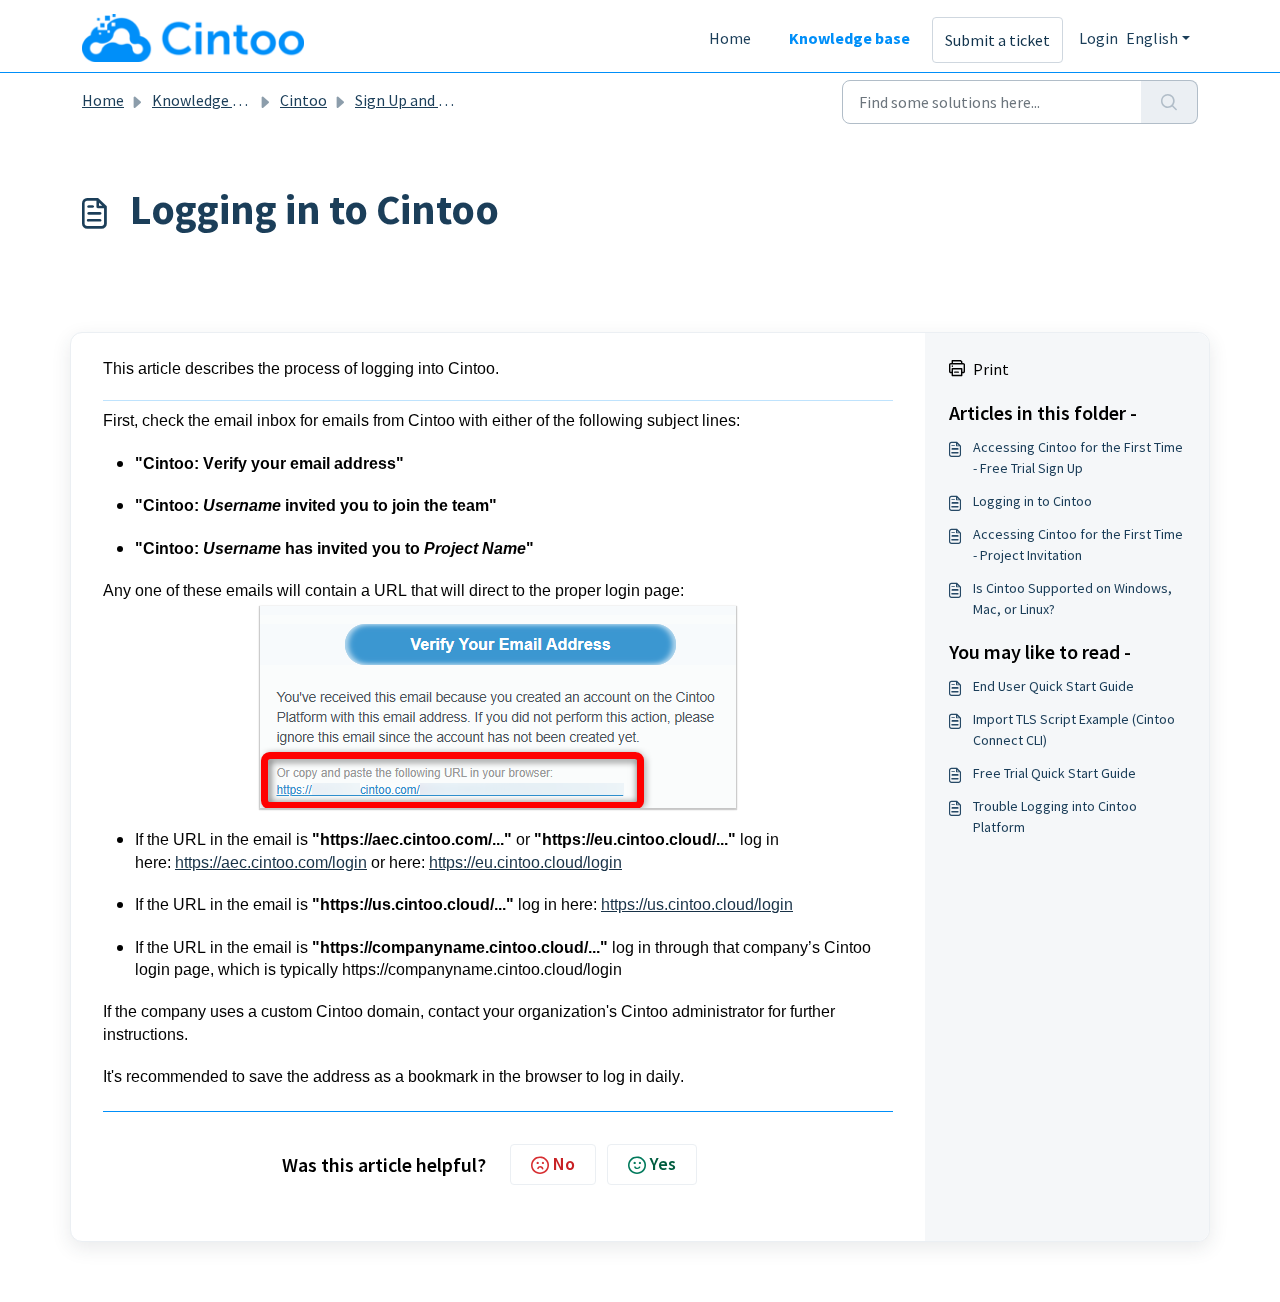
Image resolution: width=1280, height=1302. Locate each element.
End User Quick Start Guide (1053, 686)
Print (991, 369)
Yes (663, 1163)
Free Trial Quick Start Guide (1054, 773)
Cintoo (303, 100)
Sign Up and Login (416, 100)
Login (1098, 38)
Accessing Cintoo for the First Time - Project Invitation (1078, 544)
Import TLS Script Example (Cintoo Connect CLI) (1074, 729)
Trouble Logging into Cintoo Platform (1055, 816)
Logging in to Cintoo (1032, 501)
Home (730, 38)
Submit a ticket (997, 40)
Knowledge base (849, 38)
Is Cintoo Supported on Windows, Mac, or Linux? (1072, 598)
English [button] (1152, 38)
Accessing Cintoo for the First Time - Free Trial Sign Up (1078, 457)
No (564, 1163)
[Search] (1169, 102)
